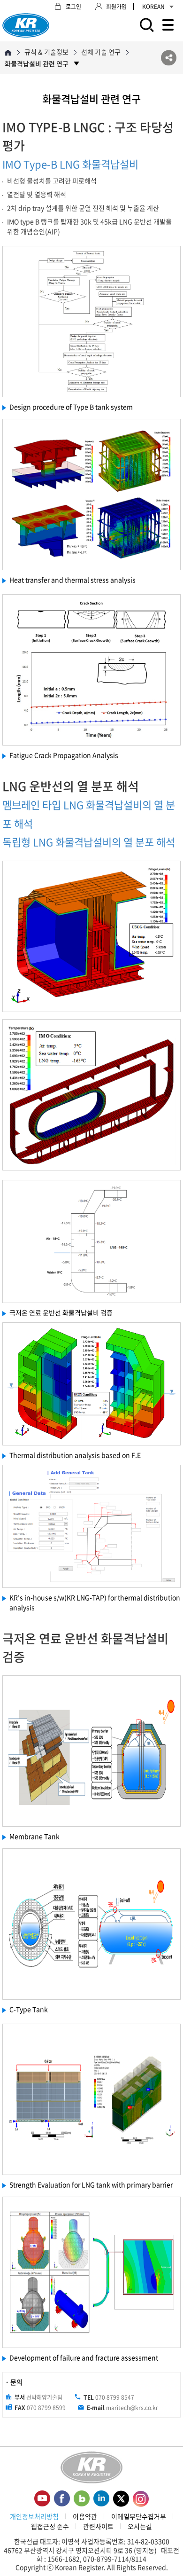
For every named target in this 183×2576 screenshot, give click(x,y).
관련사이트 (98, 2526)
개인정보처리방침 (34, 2516)
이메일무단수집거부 (139, 2516)
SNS (169, 58)
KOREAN (153, 7)
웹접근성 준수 (50, 2526)
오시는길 (140, 2526)
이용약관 (85, 2516)
